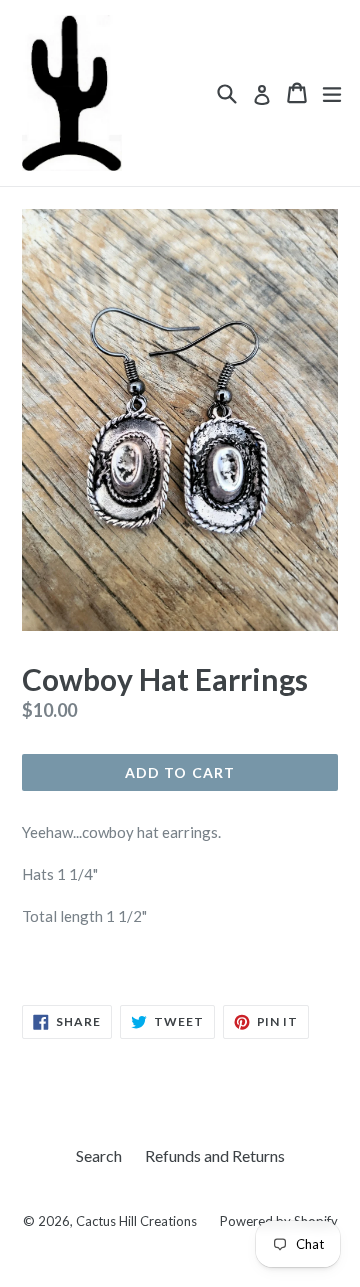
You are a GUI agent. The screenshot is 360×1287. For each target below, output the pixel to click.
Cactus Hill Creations (136, 1221)
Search (99, 1155)
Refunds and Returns (215, 1155)
